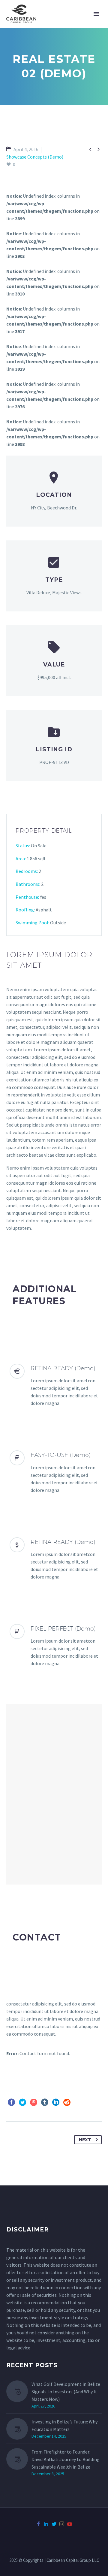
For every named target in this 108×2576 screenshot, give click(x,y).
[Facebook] (11, 2102)
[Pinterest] (34, 2102)
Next (85, 2140)
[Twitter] (22, 2102)
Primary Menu (96, 14)
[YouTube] (70, 2524)
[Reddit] (67, 2102)
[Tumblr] (45, 2102)
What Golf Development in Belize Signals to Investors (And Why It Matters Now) (66, 2392)
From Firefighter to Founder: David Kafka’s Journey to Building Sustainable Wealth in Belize (66, 2459)
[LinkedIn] (56, 2102)
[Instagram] (62, 2524)
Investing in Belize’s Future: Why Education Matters (64, 2425)
